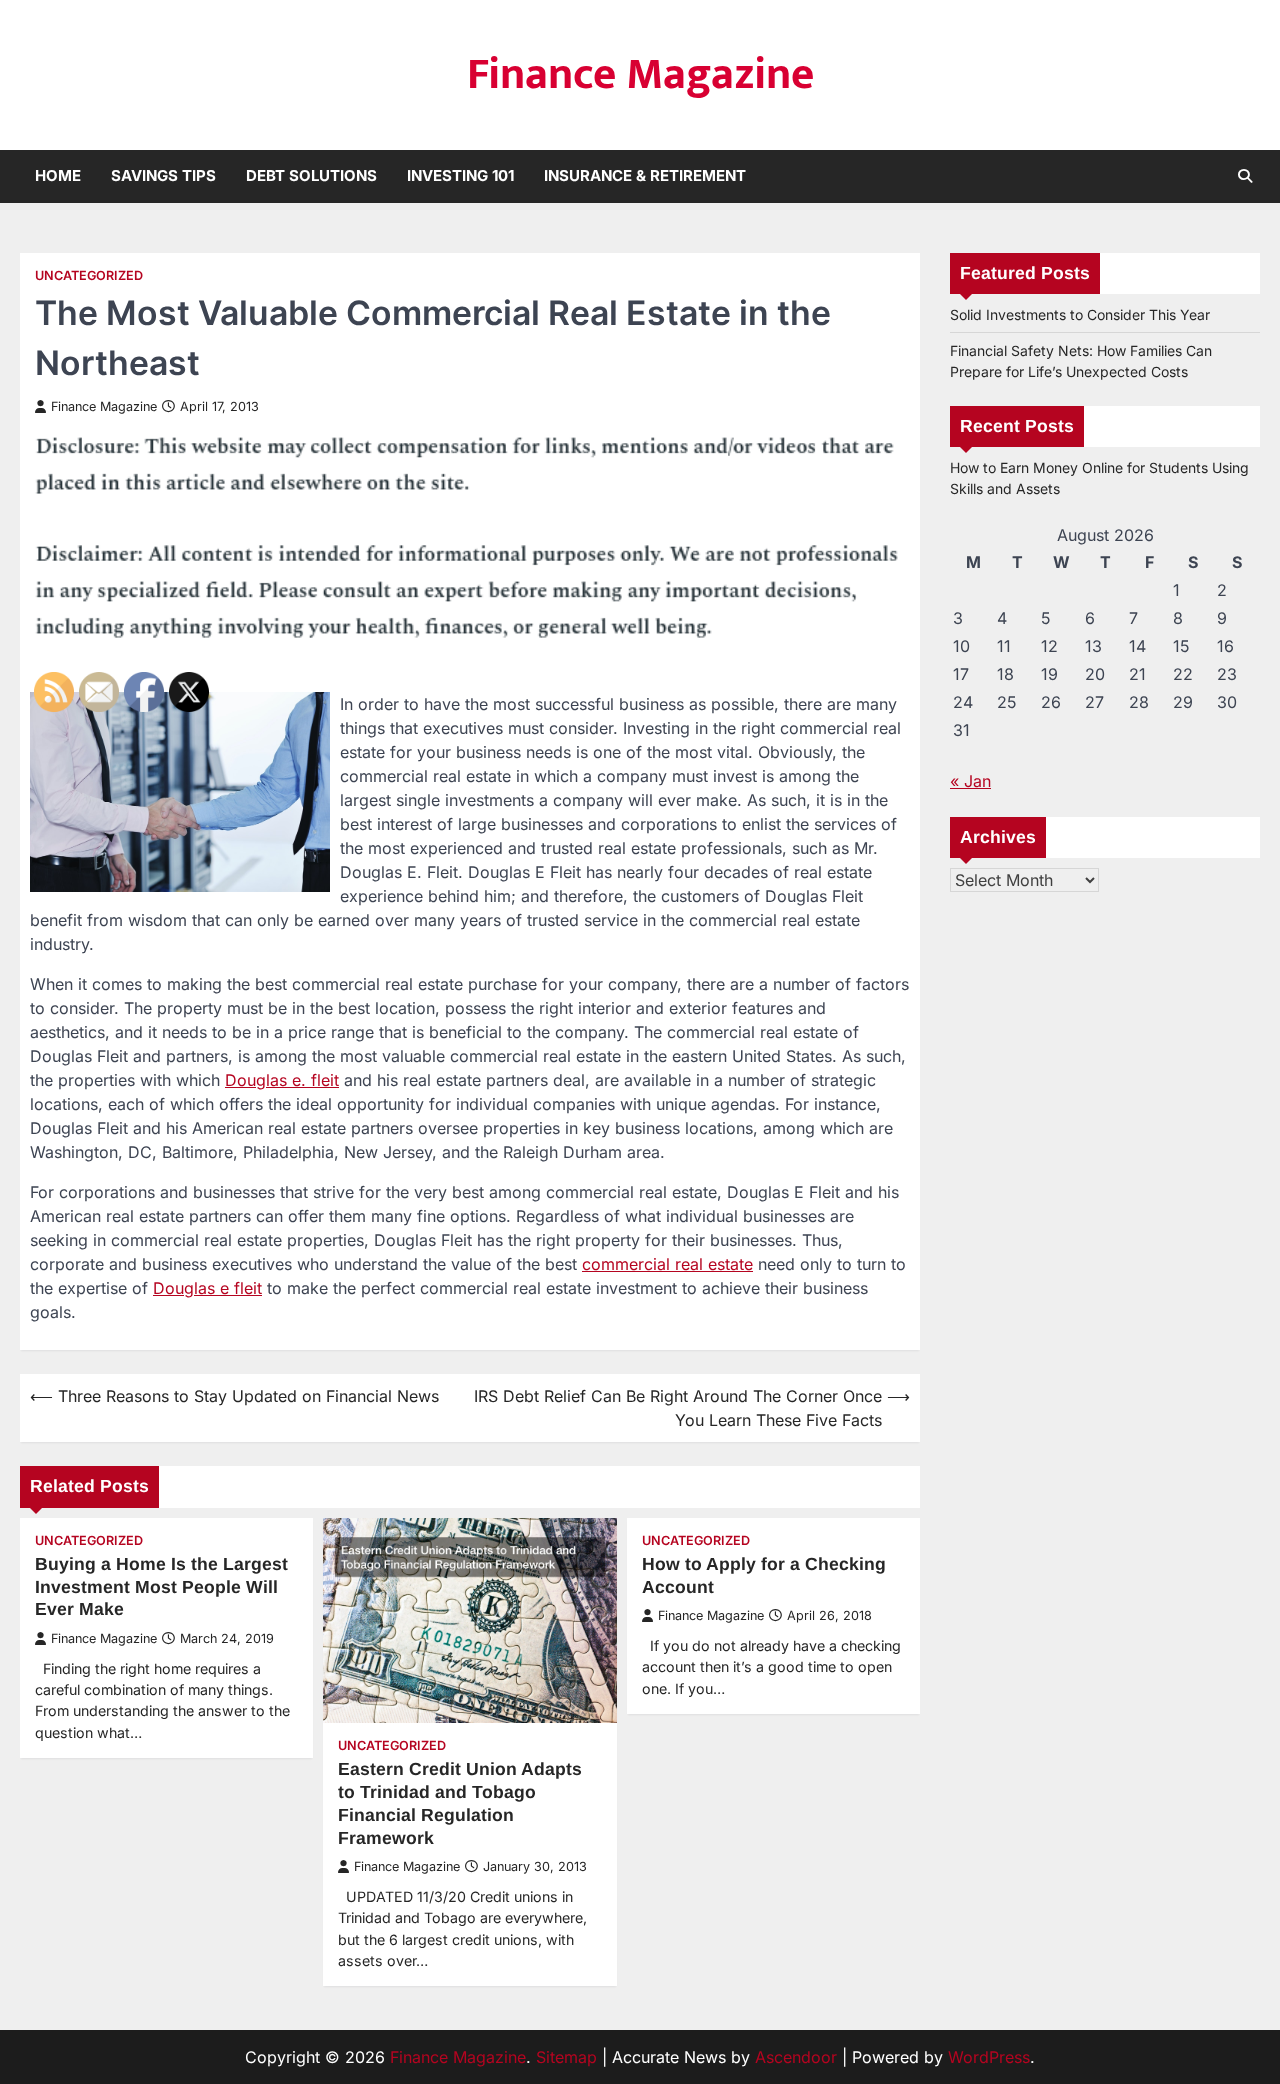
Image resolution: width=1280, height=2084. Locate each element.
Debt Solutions (311, 175)
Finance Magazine (640, 74)
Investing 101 (460, 175)
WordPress (989, 2057)
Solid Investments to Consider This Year (1080, 314)
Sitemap (566, 2057)
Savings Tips (163, 175)
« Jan (970, 781)
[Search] (1245, 176)
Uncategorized (89, 275)
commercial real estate (667, 1264)
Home (58, 175)
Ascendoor (796, 2057)
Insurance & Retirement (645, 175)
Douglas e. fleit (282, 1080)
